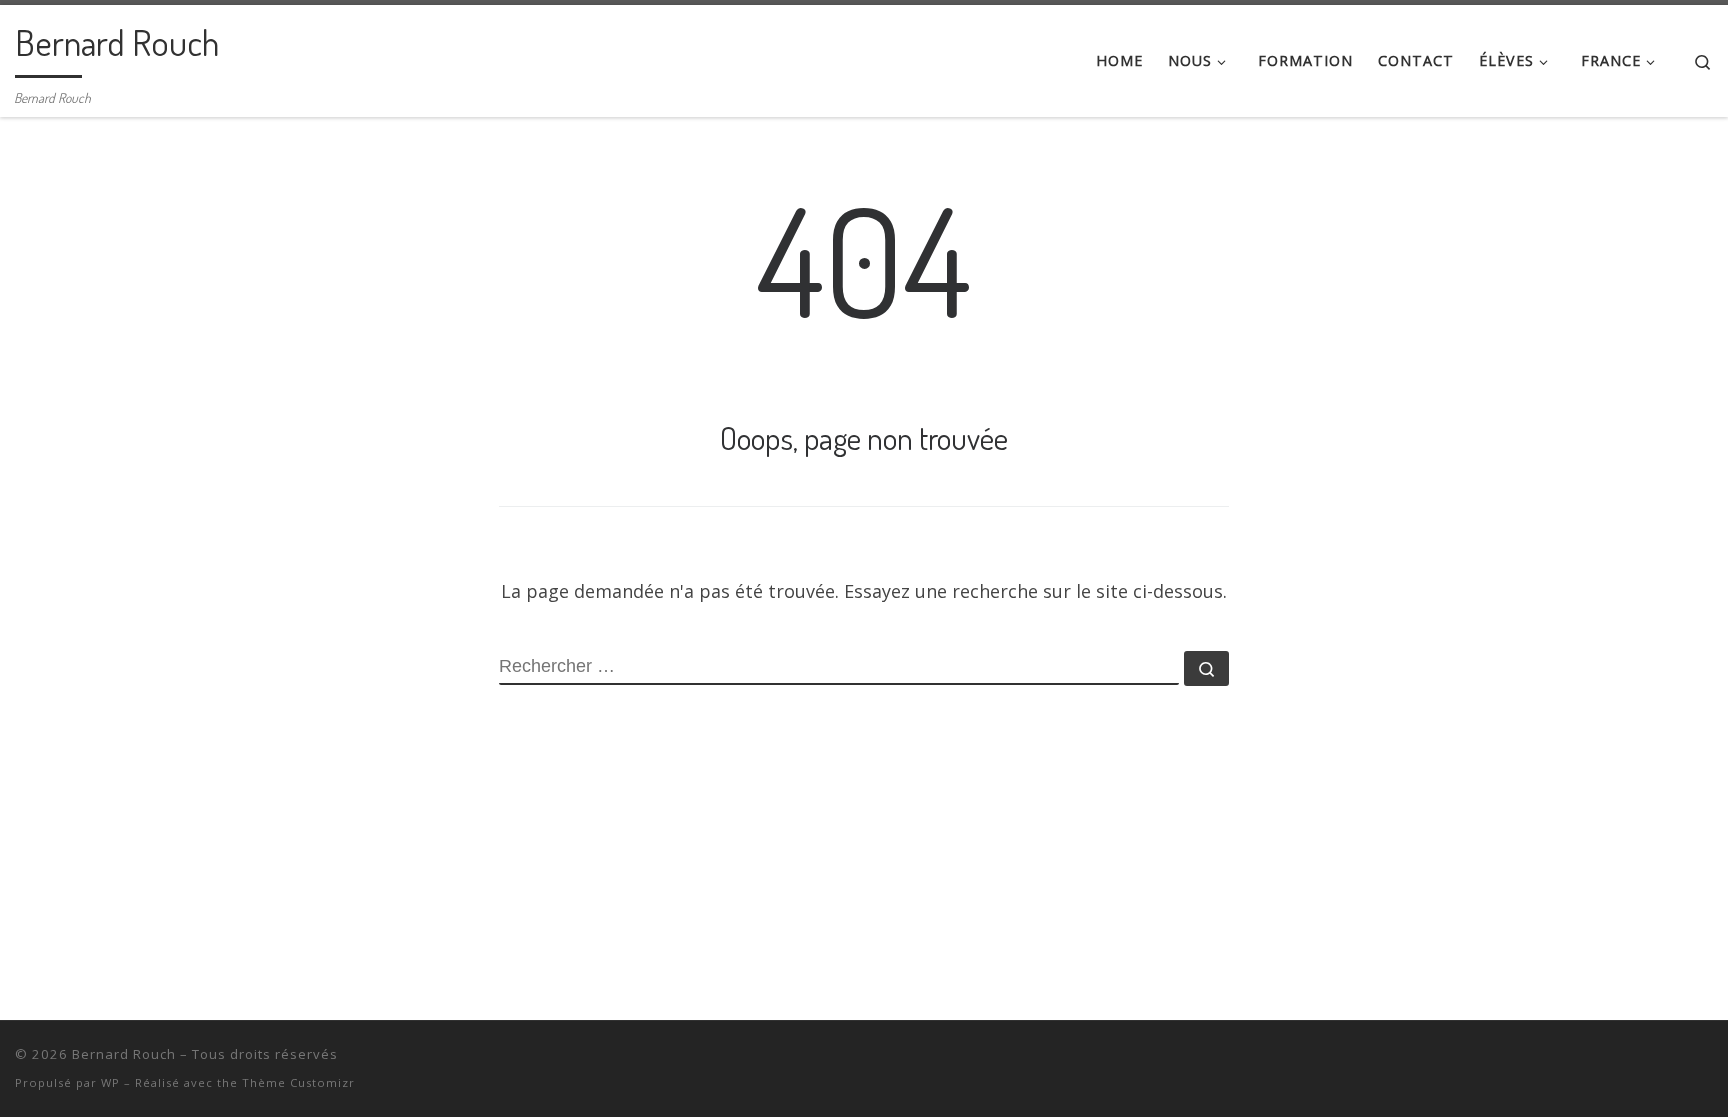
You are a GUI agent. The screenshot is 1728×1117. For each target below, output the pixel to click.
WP (110, 1082)
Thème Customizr (298, 1082)
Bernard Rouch (124, 1054)
